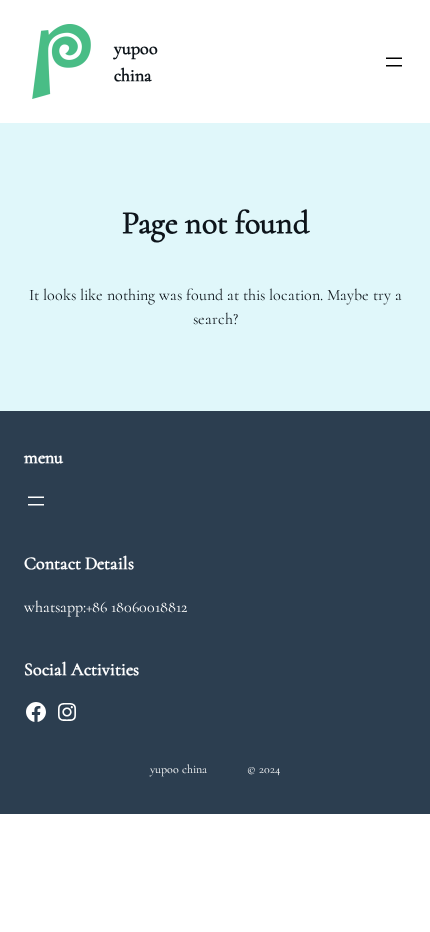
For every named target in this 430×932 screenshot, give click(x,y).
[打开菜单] (394, 62)
